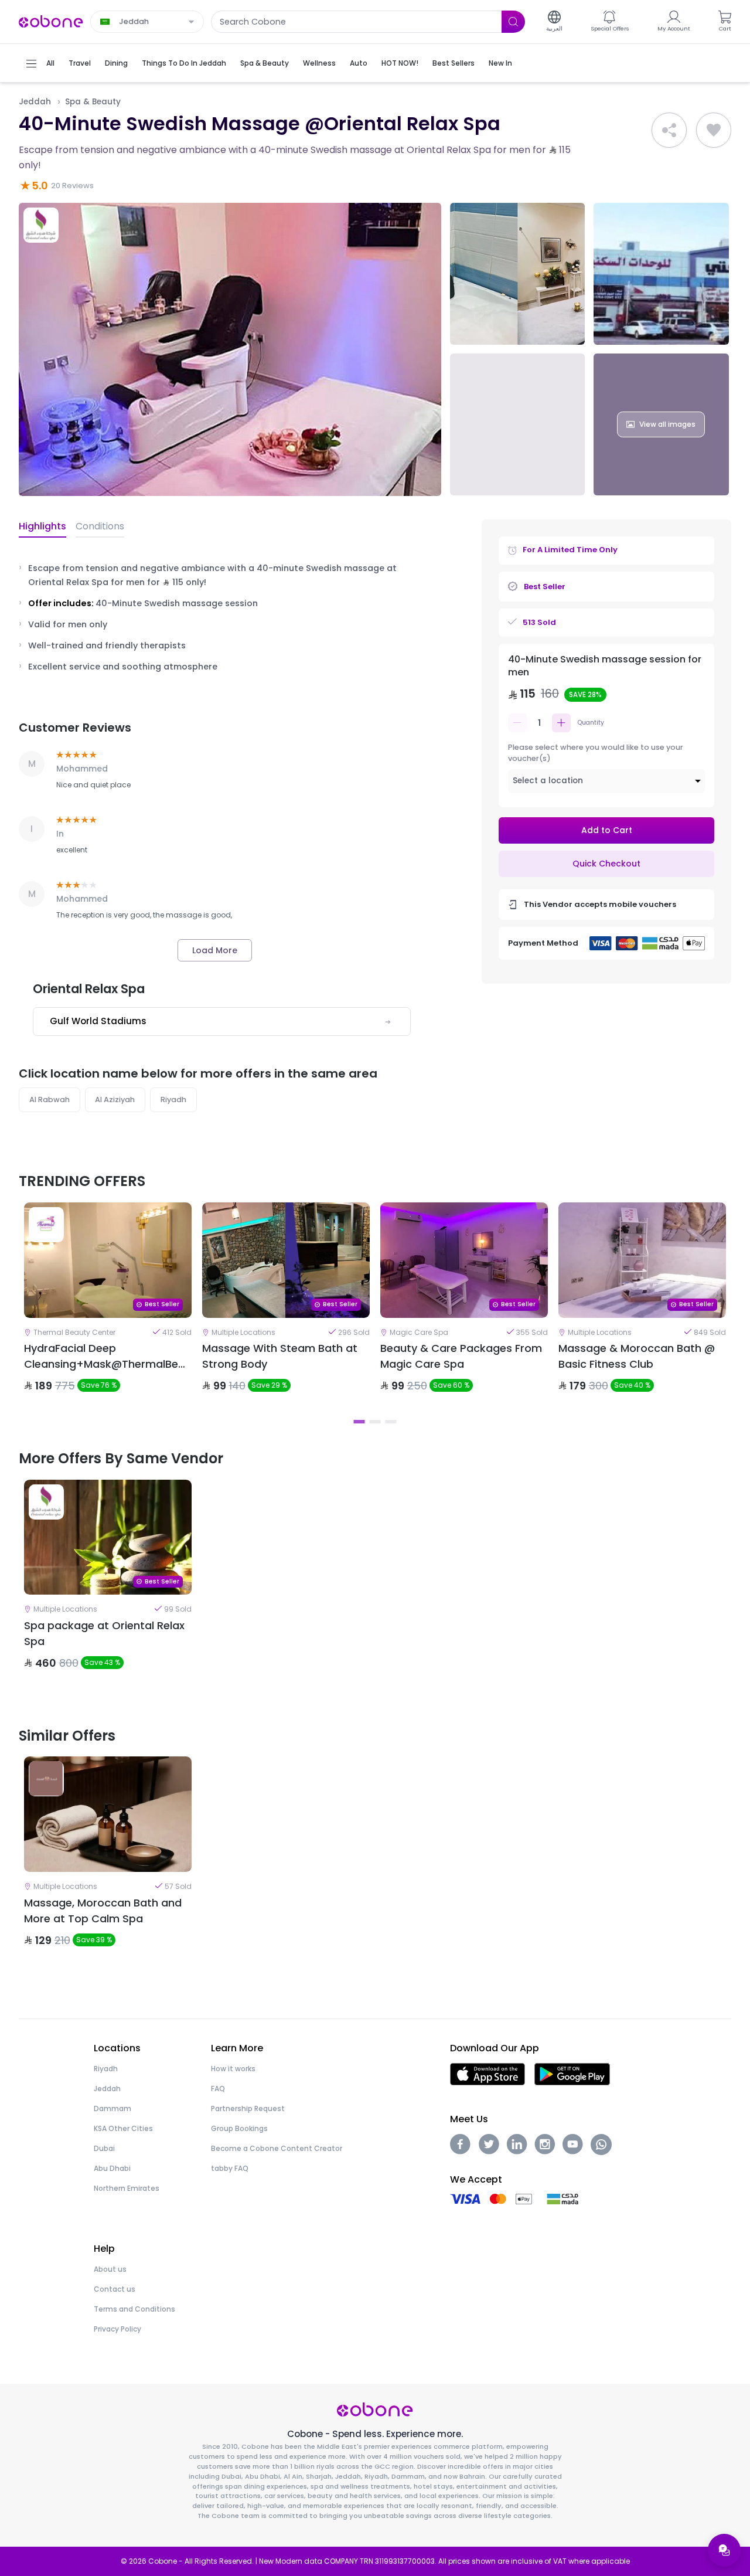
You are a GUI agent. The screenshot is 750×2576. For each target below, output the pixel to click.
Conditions (100, 526)
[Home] (51, 21)
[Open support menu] (724, 2550)
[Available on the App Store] (487, 2073)
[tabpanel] (108, 1307)
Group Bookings (239, 2128)
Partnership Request (248, 2108)
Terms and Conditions (134, 2309)
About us (110, 2269)
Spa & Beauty (93, 102)
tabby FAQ (230, 2168)
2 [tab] (375, 1422)
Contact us (115, 2289)
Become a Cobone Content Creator (277, 2148)
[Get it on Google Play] (572, 2073)
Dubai (104, 2148)
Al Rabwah (50, 1100)
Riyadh (173, 1100)
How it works (233, 2069)
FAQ (218, 2089)
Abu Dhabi (112, 2168)
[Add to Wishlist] (714, 130)
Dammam (112, 2108)
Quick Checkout (606, 864)
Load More (215, 950)
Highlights (42, 526)
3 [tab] (391, 1422)
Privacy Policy (117, 2329)
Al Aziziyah (115, 1100)
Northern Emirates (127, 2188)
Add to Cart (607, 830)
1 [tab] (359, 1422)
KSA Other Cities (123, 2128)
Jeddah (35, 102)
